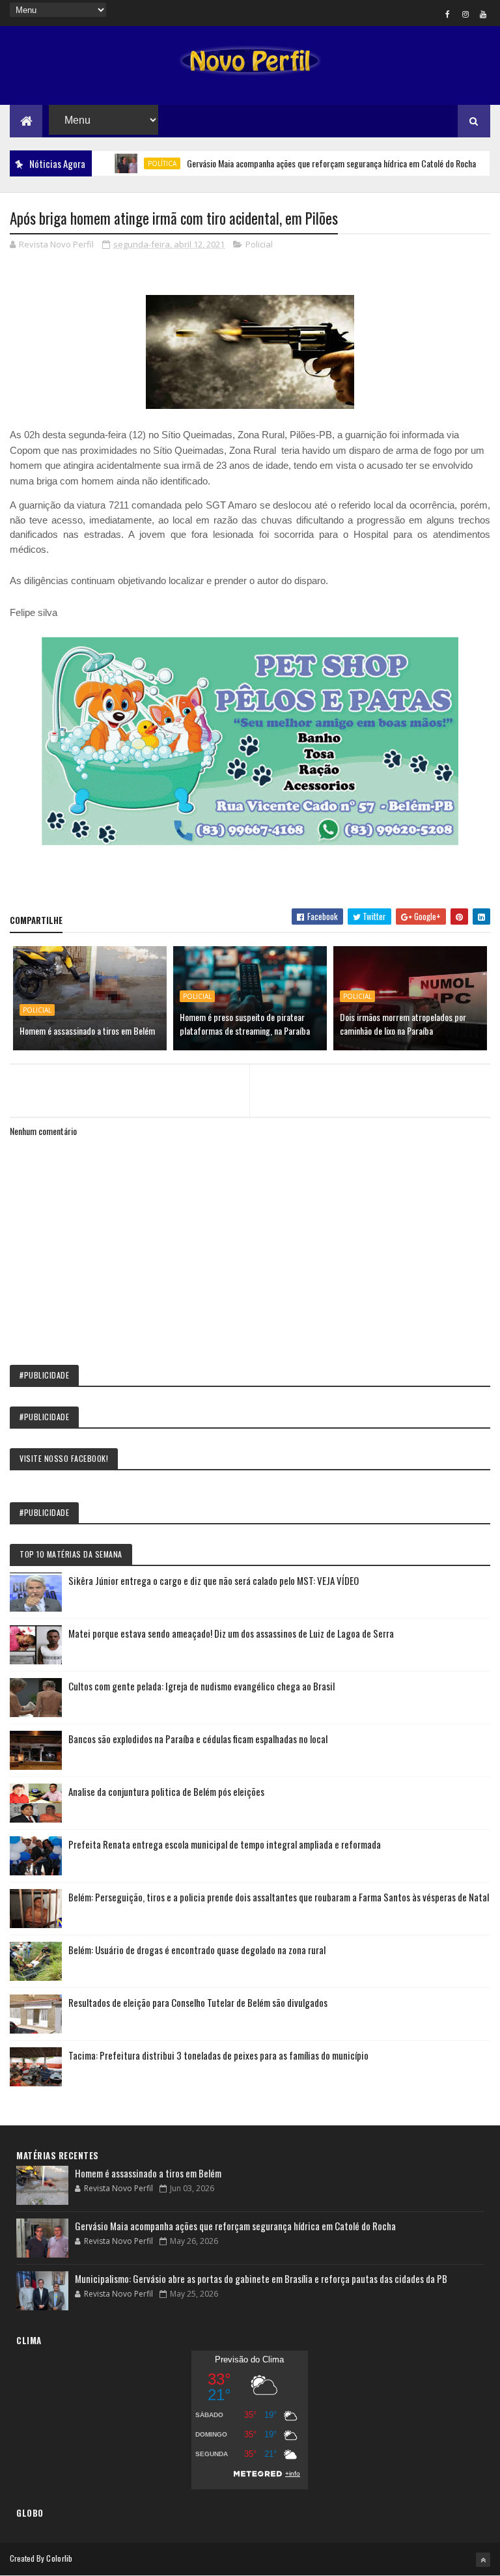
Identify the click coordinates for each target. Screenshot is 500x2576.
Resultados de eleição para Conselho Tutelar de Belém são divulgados (198, 2002)
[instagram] (465, 14)
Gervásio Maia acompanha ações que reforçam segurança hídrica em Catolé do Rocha (299, 163)
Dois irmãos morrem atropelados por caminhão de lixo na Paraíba (403, 1024)
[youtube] (483, 14)
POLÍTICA (130, 163)
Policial (259, 244)
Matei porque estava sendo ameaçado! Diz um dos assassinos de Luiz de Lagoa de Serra (231, 1633)
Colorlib (59, 2558)
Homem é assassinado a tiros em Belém (87, 1030)
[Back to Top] (483, 2560)
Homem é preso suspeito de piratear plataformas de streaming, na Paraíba (245, 1024)
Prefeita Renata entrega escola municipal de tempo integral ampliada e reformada (225, 1844)
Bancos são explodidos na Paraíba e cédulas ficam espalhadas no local (198, 1739)
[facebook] (448, 14)
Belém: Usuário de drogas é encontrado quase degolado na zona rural (197, 1950)
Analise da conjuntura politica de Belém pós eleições (166, 1791)
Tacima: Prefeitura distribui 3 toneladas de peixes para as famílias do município (218, 2055)
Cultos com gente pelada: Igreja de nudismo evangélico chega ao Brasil (201, 1686)
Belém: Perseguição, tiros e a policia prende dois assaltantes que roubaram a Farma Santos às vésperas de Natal (279, 1897)
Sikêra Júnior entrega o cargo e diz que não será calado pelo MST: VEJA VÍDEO (214, 1580)
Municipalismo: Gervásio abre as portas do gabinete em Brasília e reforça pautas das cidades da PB (261, 2278)
